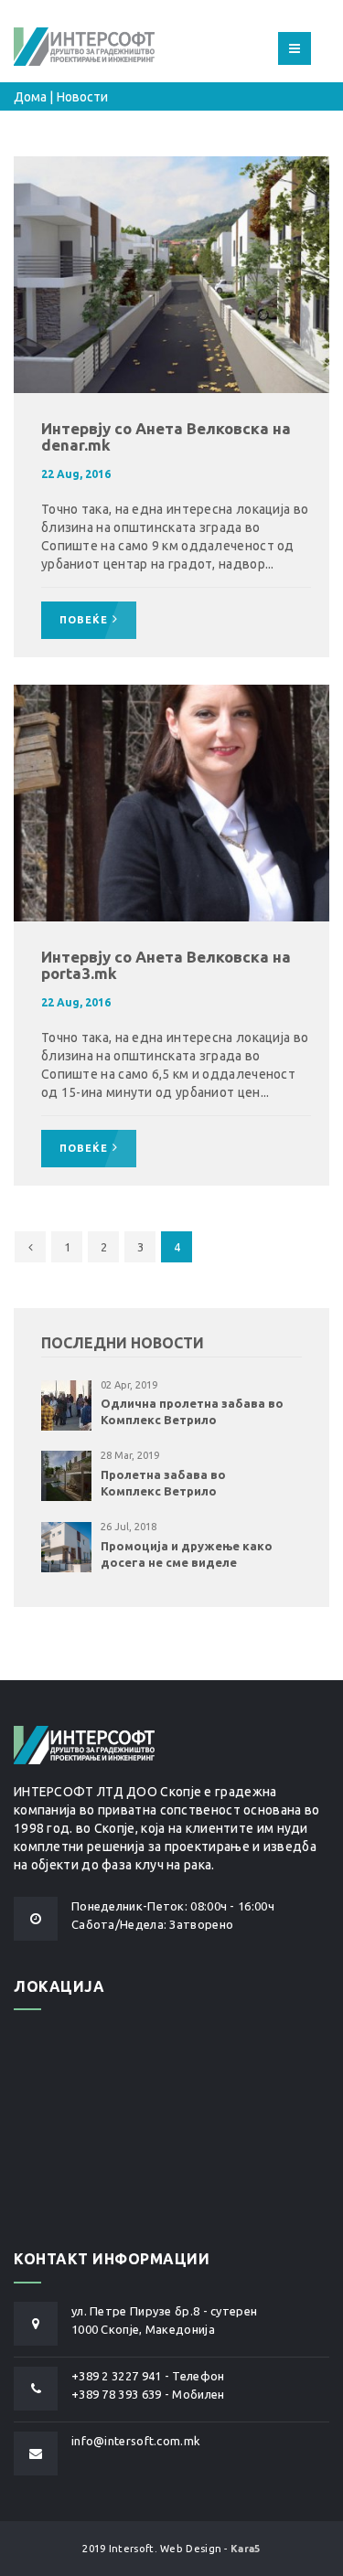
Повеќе (84, 620)
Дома (30, 97)
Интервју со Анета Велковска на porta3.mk (166, 965)
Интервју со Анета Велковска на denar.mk (166, 437)
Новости (82, 97)
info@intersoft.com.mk (136, 2441)
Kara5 (246, 2549)
